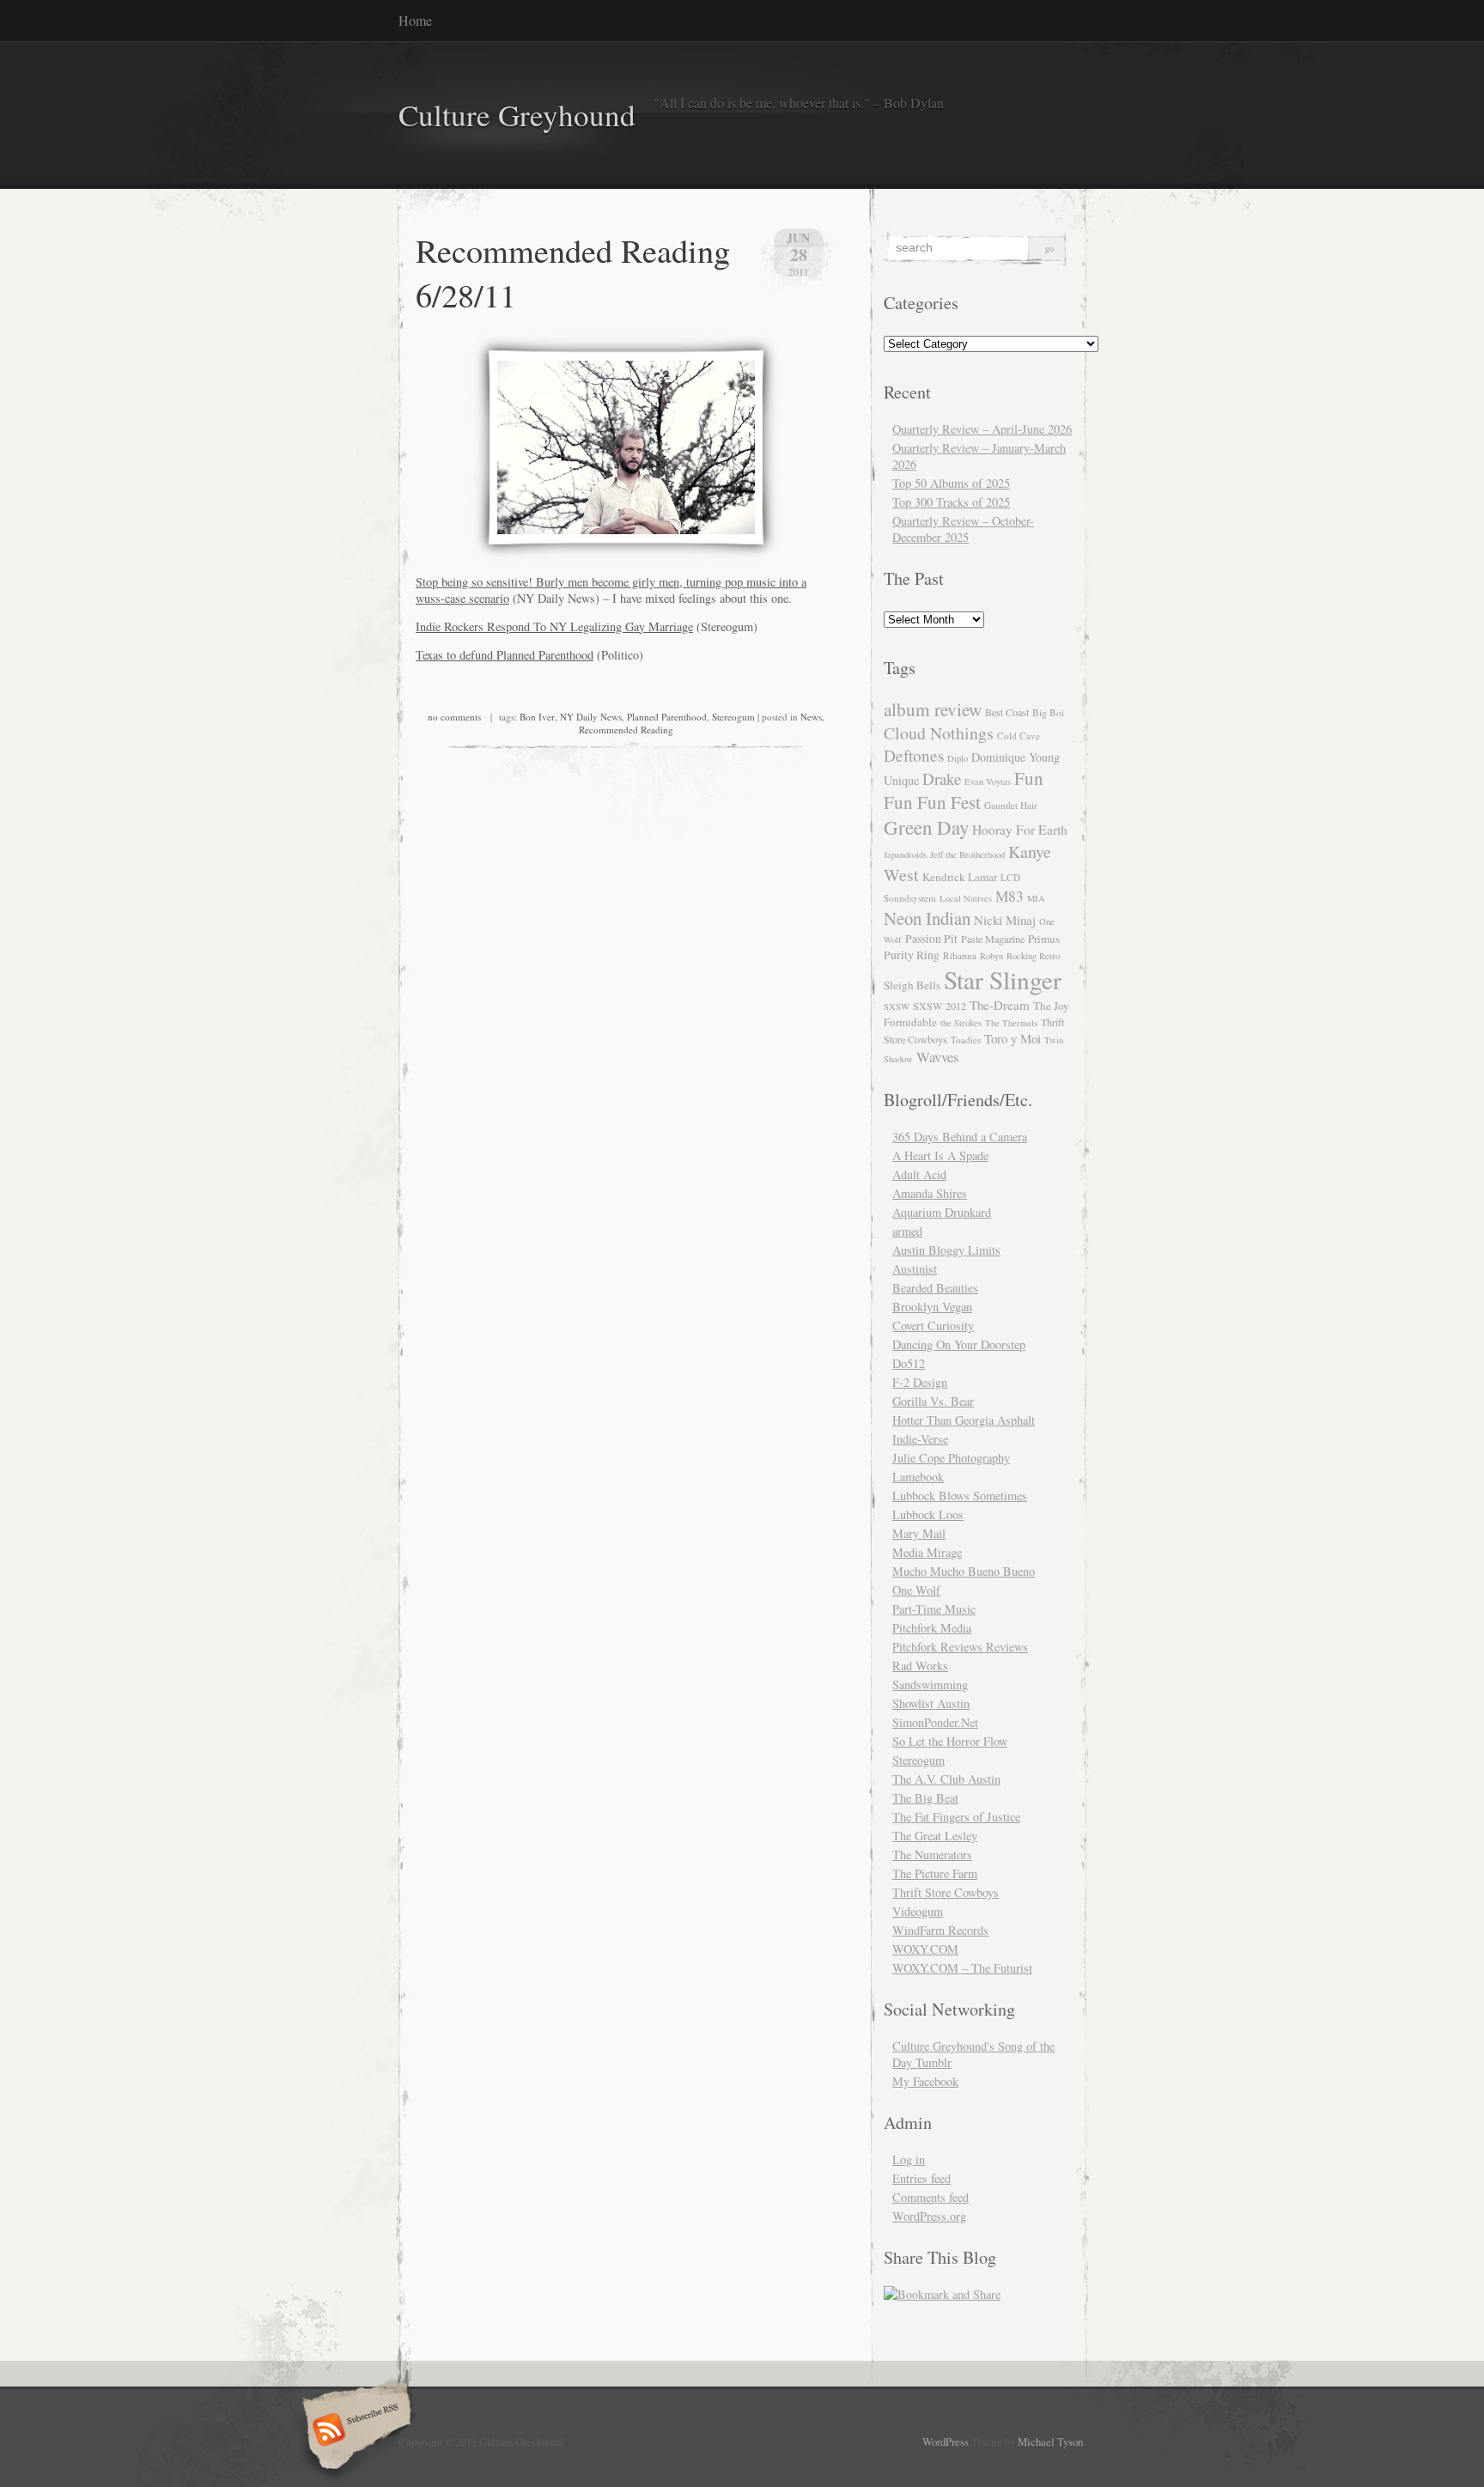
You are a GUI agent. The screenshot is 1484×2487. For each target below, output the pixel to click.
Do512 (909, 1363)
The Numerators (932, 1855)
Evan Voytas (988, 781)
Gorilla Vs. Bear (933, 1401)
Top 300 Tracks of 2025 (951, 502)
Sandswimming (930, 1684)
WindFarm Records (940, 1930)
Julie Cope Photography (951, 1458)
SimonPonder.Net (935, 1722)
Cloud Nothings (939, 733)
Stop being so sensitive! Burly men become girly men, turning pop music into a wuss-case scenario (611, 590)
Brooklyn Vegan (932, 1307)
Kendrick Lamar (960, 877)
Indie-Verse (920, 1439)
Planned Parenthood (667, 717)
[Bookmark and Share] (942, 2294)
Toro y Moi (1013, 1038)
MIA (1036, 898)
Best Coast (1007, 712)
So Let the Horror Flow (950, 1741)
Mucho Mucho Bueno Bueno (964, 1571)
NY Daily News (591, 717)
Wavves (938, 1057)
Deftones (914, 755)
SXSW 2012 (940, 1006)
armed (907, 1231)
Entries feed (921, 2178)
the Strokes (961, 1023)
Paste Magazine (993, 939)
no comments (454, 717)
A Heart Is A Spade (940, 1155)
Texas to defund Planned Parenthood (505, 655)
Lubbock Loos (928, 1514)
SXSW (897, 1006)
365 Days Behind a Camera (960, 1137)
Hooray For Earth (1020, 830)
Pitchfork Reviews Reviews (960, 1647)
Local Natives (966, 898)
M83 (1010, 896)
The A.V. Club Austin (946, 1779)
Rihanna (960, 955)
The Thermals (1011, 1023)
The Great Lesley (935, 1836)
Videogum (918, 1911)
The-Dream (1000, 1005)
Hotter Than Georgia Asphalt (964, 1420)
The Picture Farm (935, 1873)
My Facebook (925, 2081)
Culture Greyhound (517, 115)
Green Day (926, 827)
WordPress (946, 2441)
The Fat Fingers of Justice (956, 1817)
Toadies (966, 1040)
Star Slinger (1003, 979)
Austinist (915, 1269)
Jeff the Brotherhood (967, 854)
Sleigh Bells (912, 985)
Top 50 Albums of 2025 (951, 483)
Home (415, 20)
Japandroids (905, 854)
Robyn (991, 956)
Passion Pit (931, 939)
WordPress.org (929, 2216)
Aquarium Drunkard (942, 1212)
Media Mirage (927, 1552)
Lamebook (918, 1477)
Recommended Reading (626, 730)
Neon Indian (927, 918)
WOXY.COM (925, 1949)
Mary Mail (919, 1533)
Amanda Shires (930, 1193)
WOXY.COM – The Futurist (962, 1968)
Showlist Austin (931, 1703)
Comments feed (931, 2197)
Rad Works (920, 1666)
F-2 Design (920, 1382)
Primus (1044, 939)
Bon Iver (537, 717)
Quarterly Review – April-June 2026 (982, 429)
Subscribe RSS (354, 2431)
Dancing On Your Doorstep (959, 1344)
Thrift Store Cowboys (946, 1892)
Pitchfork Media (932, 1628)
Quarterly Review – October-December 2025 (963, 529)
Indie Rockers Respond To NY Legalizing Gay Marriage (554, 626)
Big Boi (1048, 712)
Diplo (958, 758)
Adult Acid (919, 1174)
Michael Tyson (1050, 2441)
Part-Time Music (934, 1609)
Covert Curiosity (933, 1326)
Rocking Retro (1033, 956)
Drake (942, 778)
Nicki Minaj (1005, 920)
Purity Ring (912, 955)
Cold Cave (1019, 736)
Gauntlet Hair (1011, 805)
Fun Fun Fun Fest (964, 790)
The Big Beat (925, 1798)
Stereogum (733, 717)
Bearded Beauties (935, 1288)
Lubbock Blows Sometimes (960, 1496)
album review (933, 709)
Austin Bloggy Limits (946, 1250)
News (811, 717)
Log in (909, 2159)
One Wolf (916, 1590)
